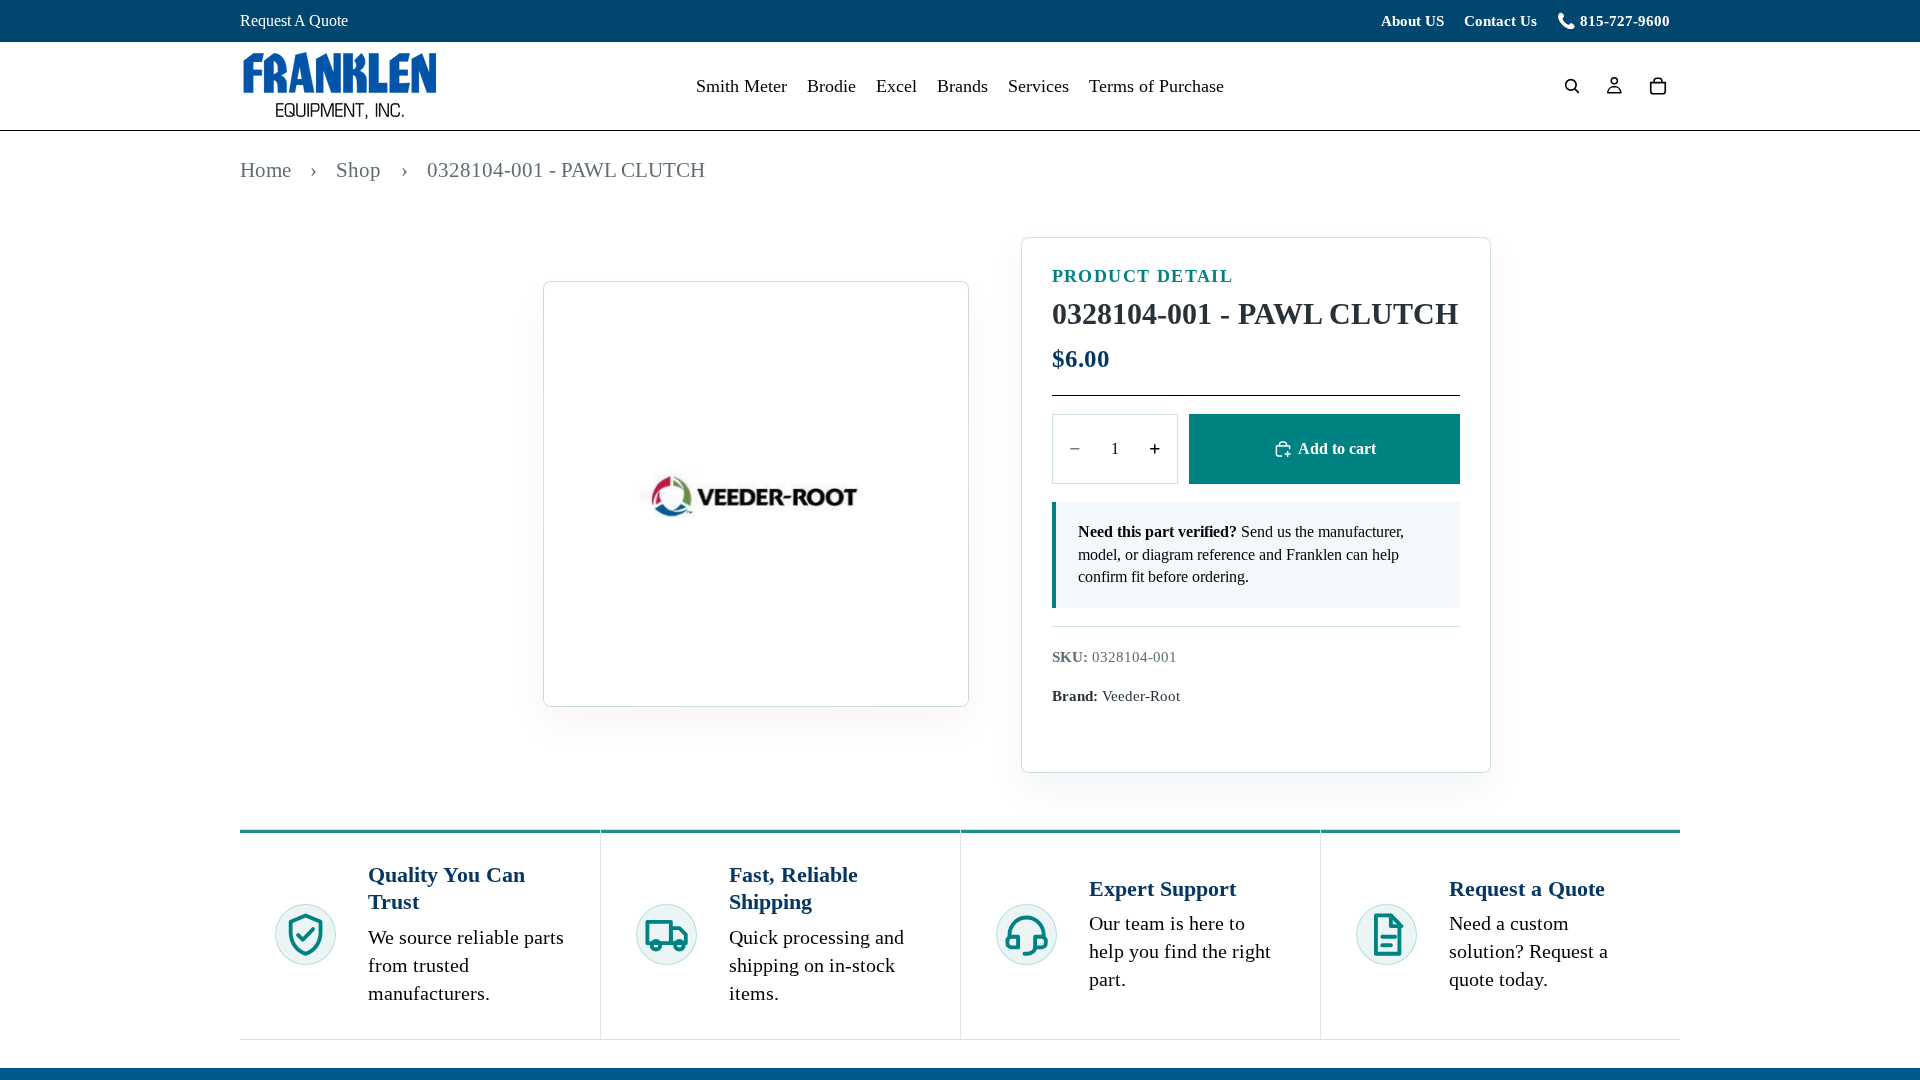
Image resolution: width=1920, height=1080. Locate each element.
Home (265, 169)
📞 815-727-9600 (1613, 21)
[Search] (1572, 86)
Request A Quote (294, 20)
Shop (358, 169)
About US (1412, 21)
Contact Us (1500, 21)
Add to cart (1337, 448)
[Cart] (1658, 86)
